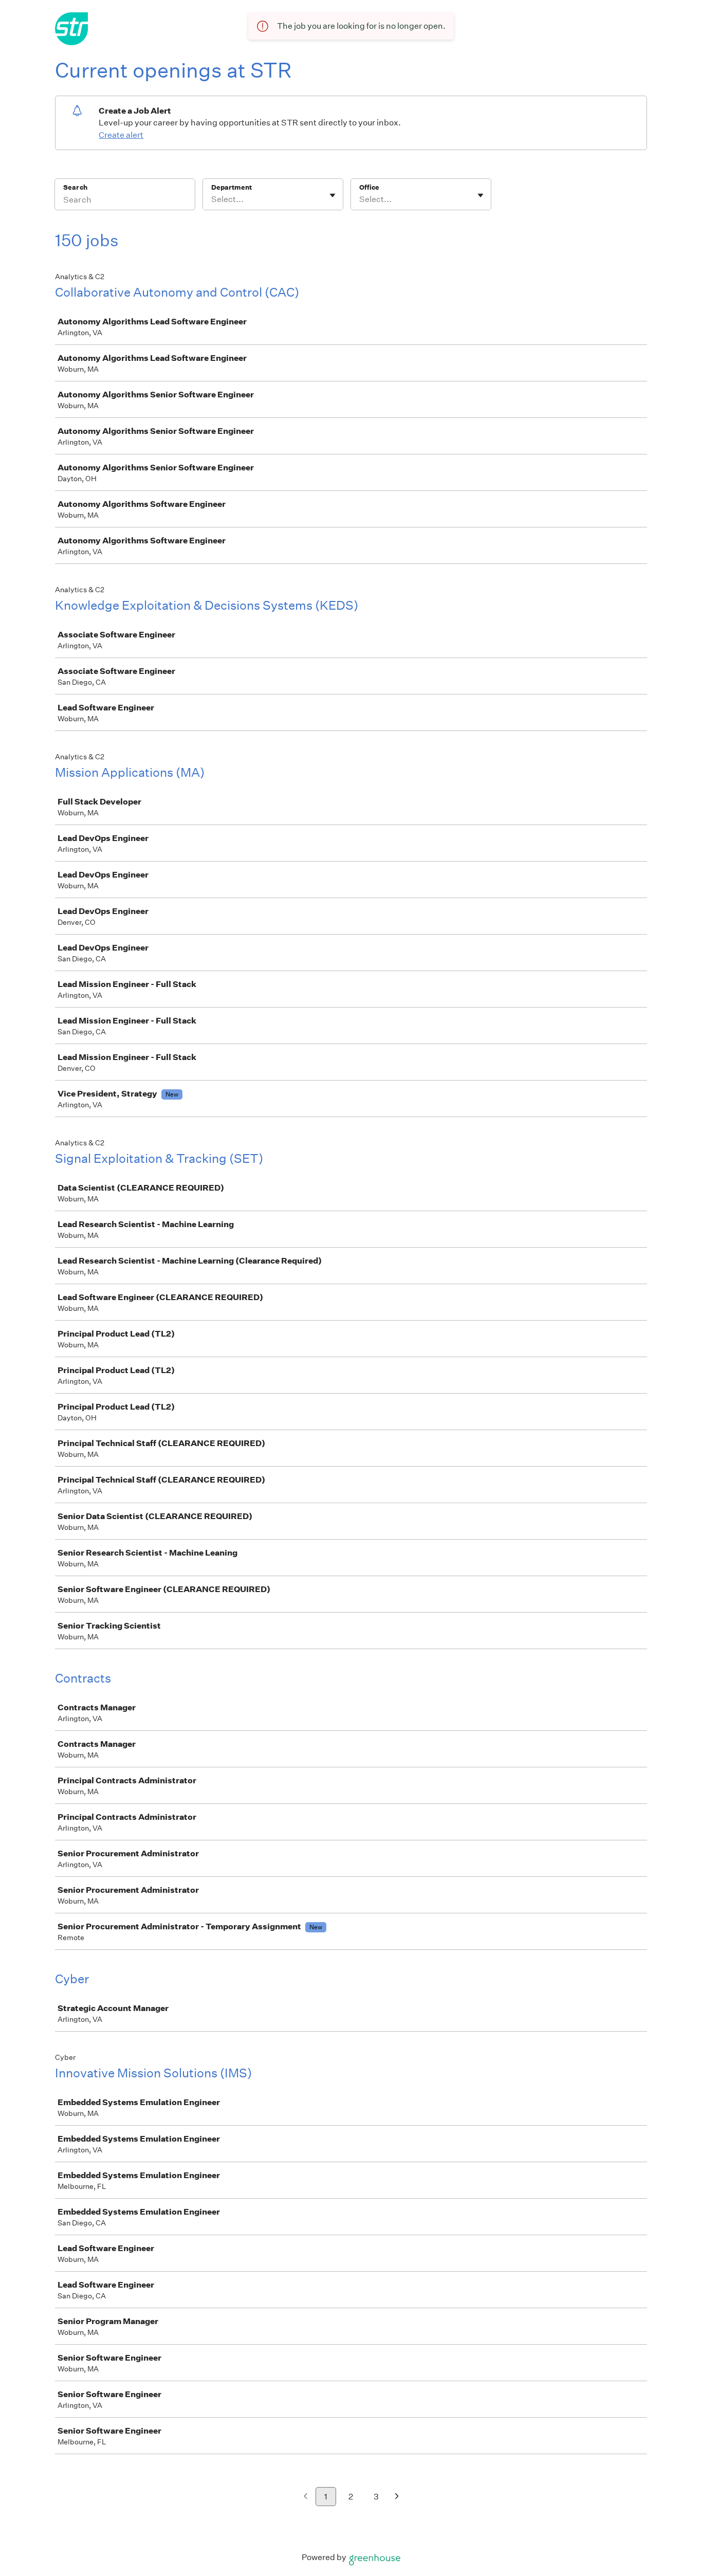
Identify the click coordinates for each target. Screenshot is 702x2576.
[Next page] (397, 2497)
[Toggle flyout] (332, 195)
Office (369, 187)
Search (75, 187)
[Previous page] (306, 2497)
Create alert (121, 135)
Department (232, 187)
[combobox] (212, 199)
